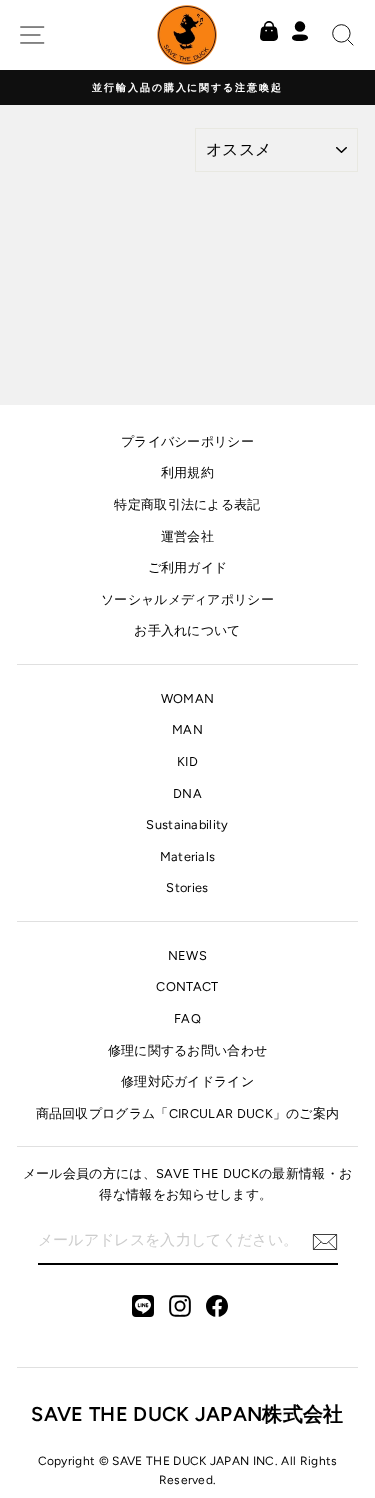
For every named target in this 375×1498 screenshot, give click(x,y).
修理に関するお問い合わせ (188, 1050)
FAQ (187, 1018)
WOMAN (188, 698)
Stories (187, 887)
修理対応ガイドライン (187, 1081)
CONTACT (187, 986)
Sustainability (187, 824)
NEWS (187, 955)
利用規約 (187, 472)
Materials (188, 856)
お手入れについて (187, 630)
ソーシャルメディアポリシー (187, 599)
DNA (187, 793)
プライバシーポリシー (187, 441)
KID (187, 761)
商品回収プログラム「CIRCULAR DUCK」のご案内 (188, 1113)
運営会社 (187, 536)
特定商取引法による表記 (187, 504)
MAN (187, 729)
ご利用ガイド (188, 567)
